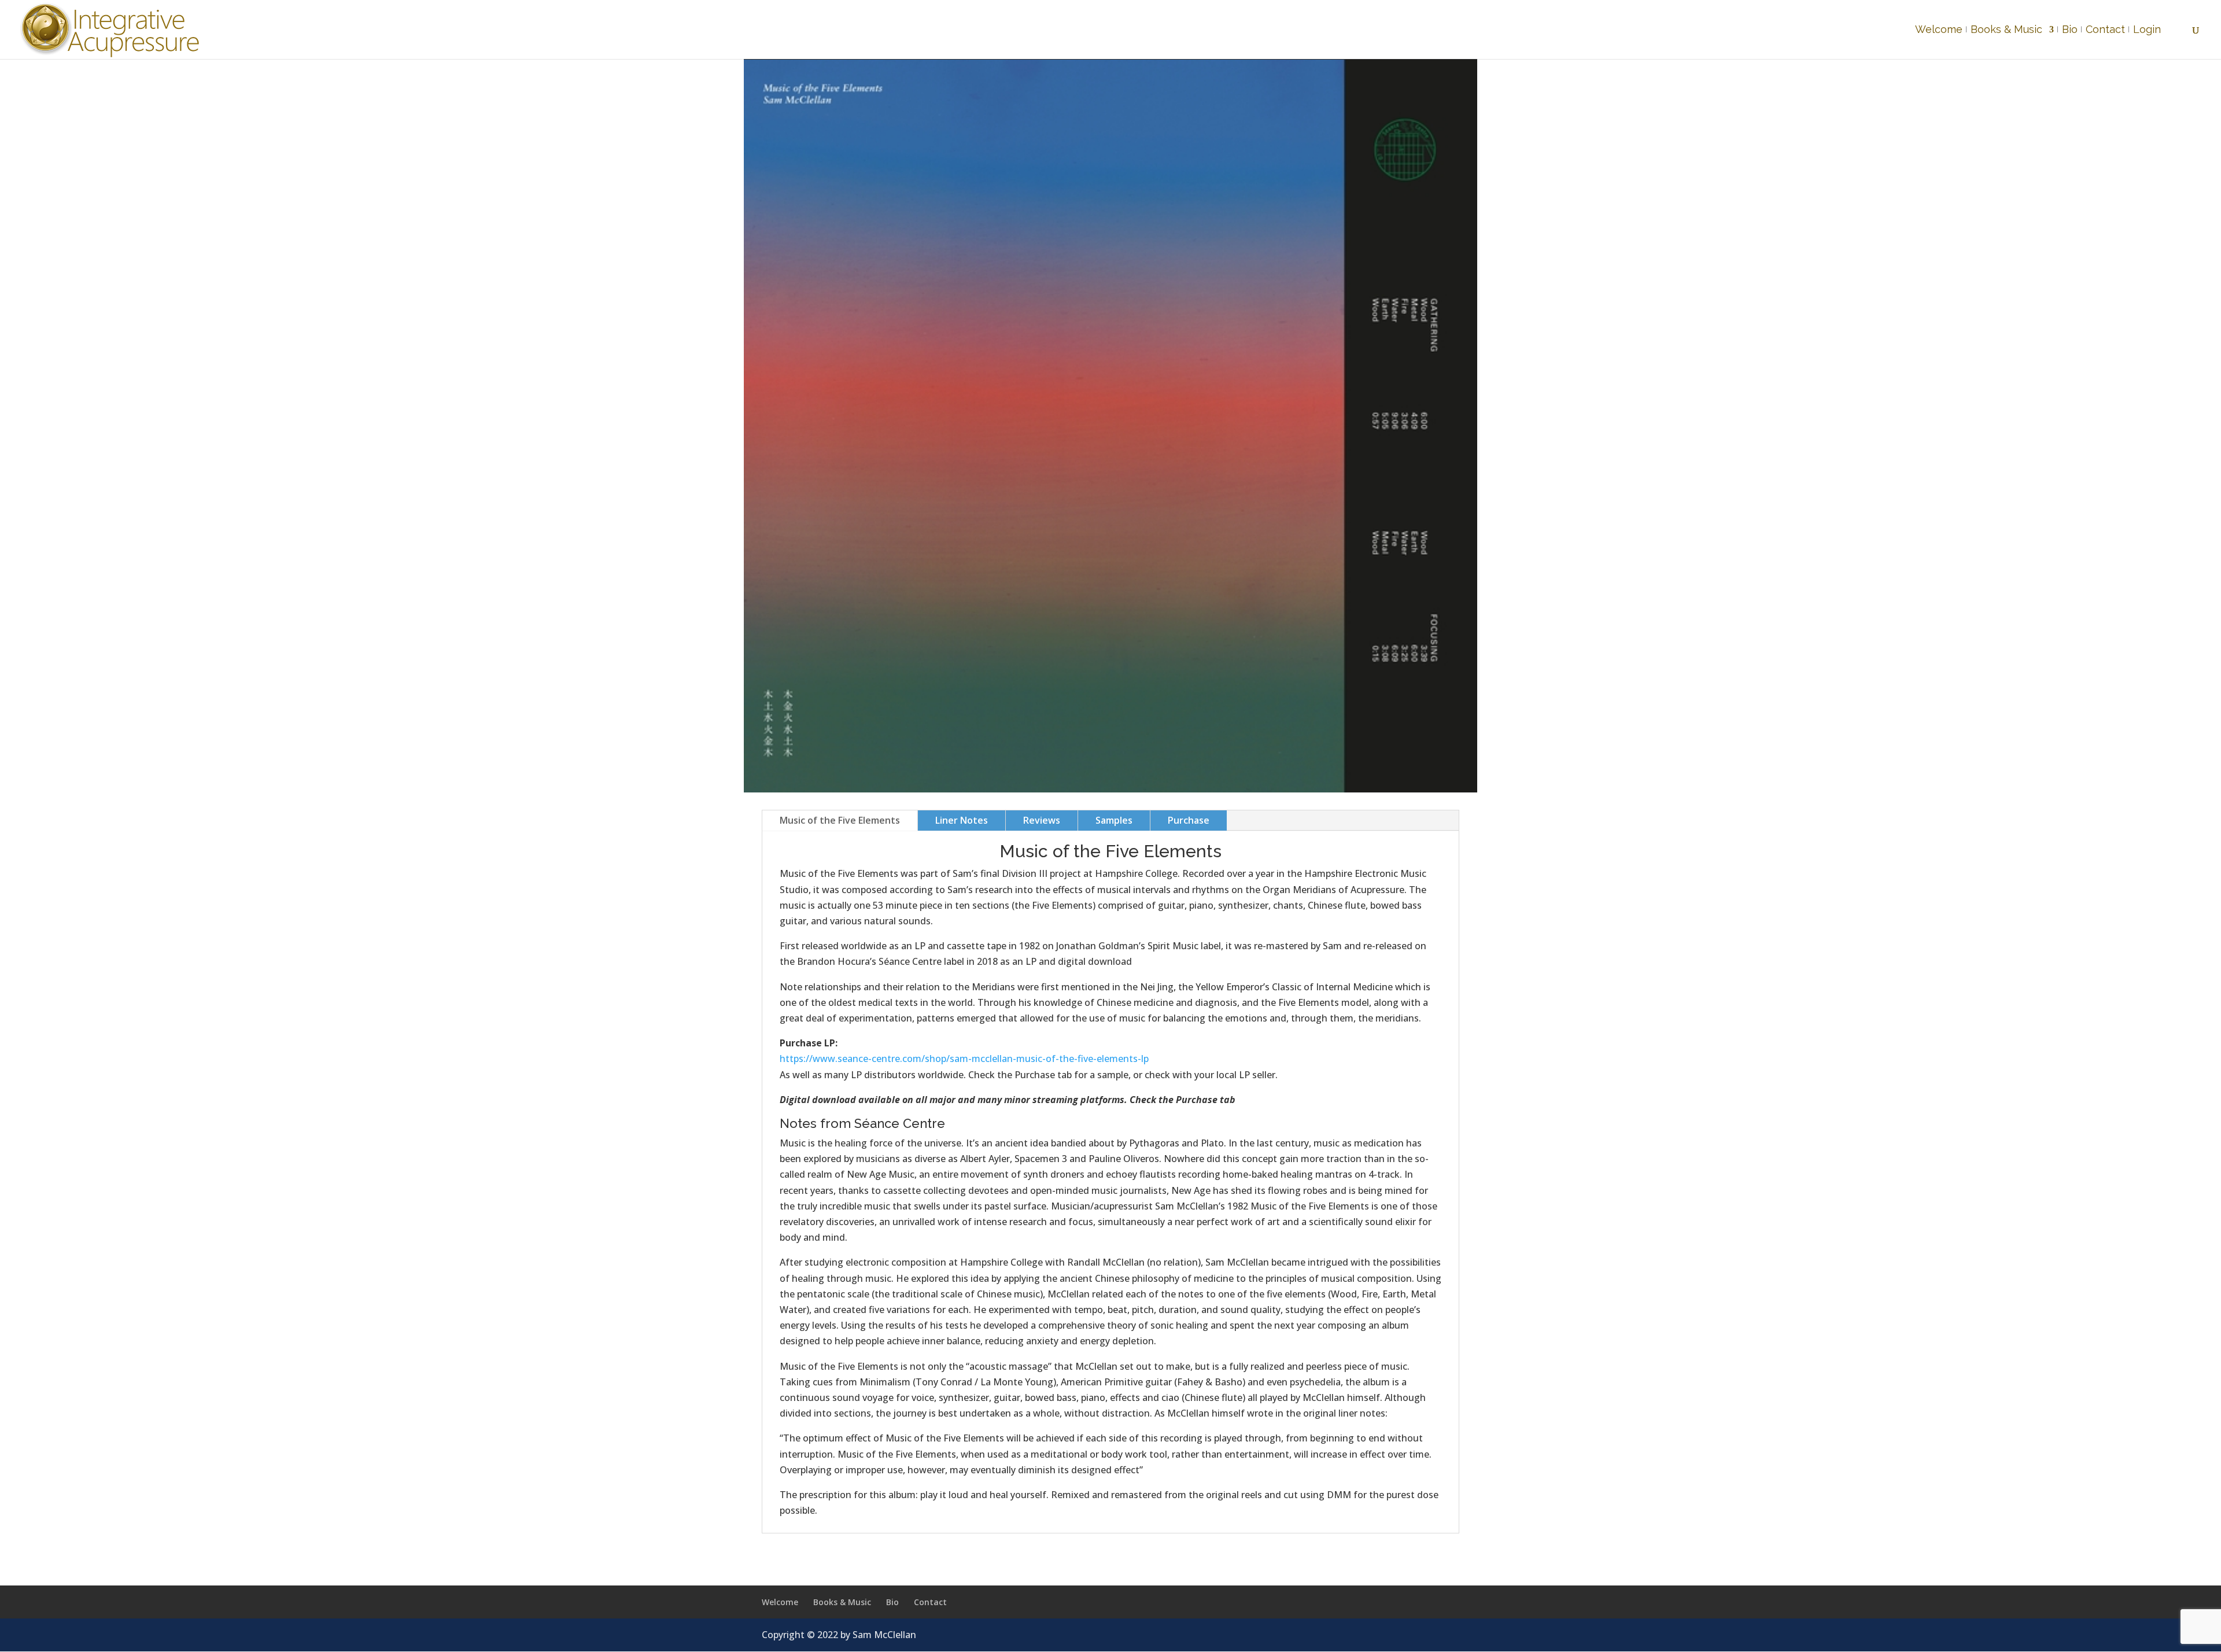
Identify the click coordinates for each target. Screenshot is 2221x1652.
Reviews (1042, 820)
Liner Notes (962, 820)
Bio (2070, 30)
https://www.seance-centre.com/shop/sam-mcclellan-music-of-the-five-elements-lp (964, 1059)
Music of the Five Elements (840, 820)
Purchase (1189, 820)
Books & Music (2006, 30)
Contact (2105, 30)
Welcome (1939, 30)
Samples (1114, 820)
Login (2147, 30)
